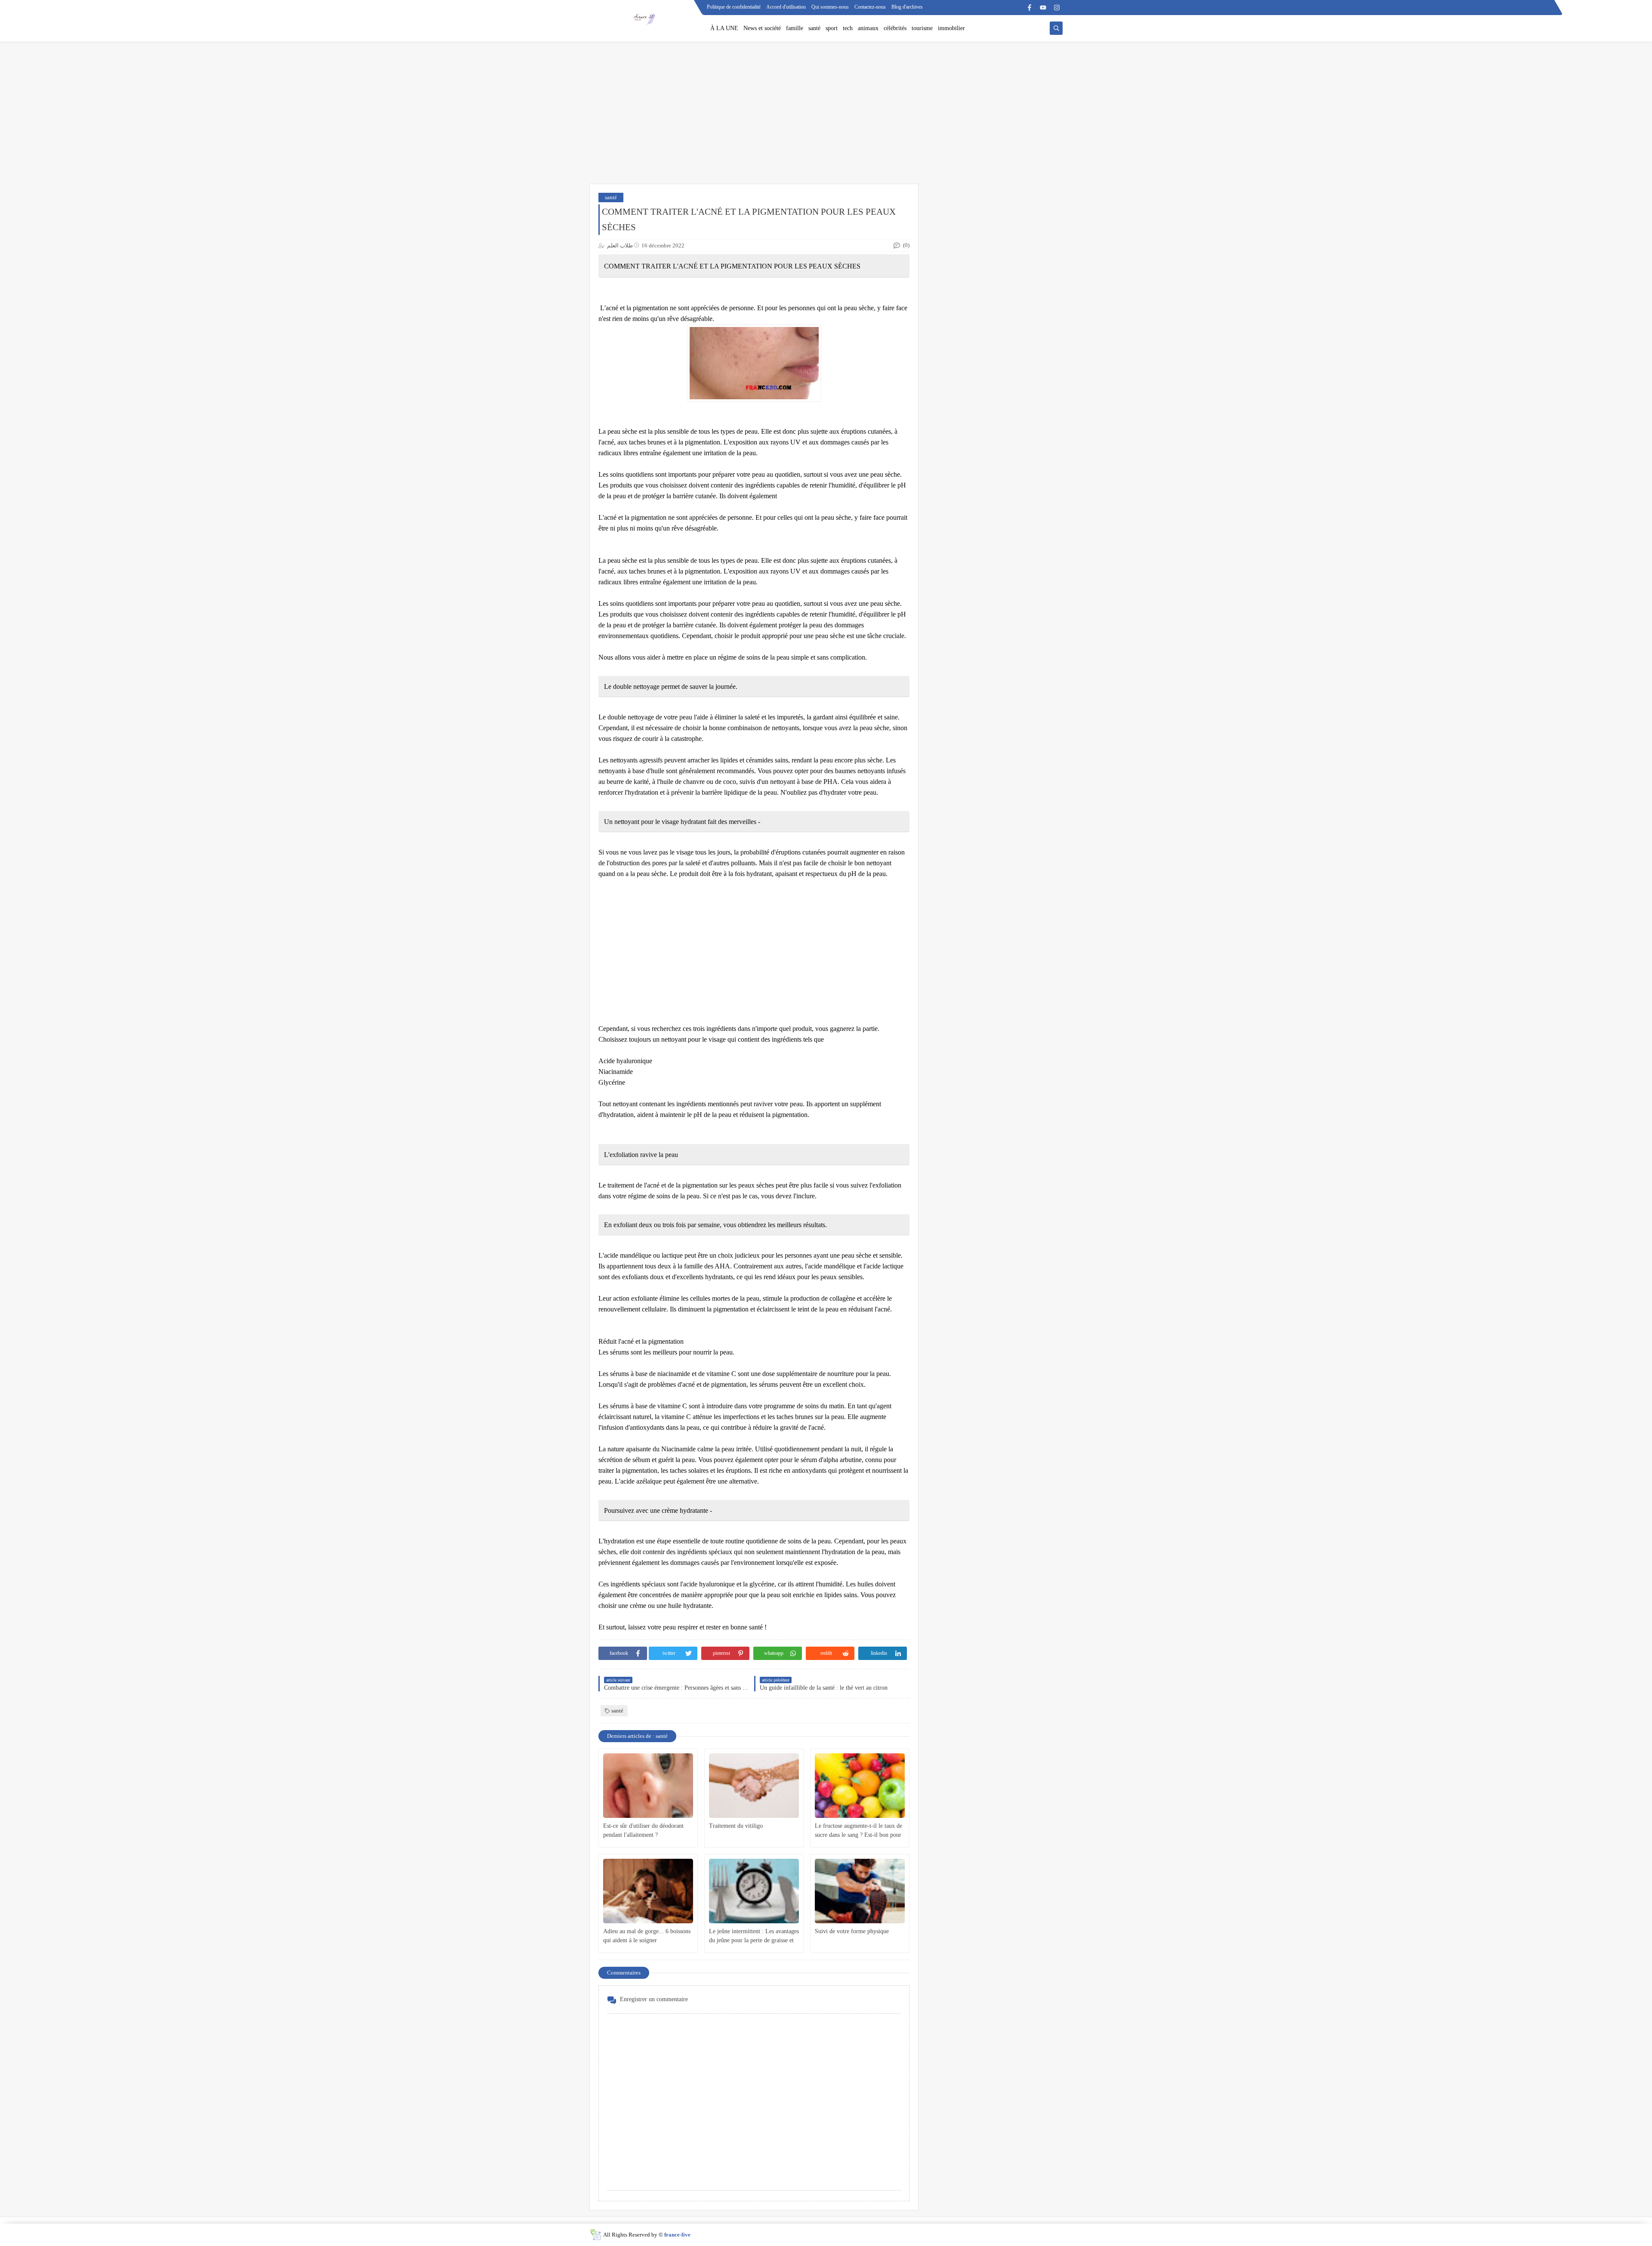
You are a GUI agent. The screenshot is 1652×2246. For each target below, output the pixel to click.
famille (795, 28)
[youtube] (1043, 8)
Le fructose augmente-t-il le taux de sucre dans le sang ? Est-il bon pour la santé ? (858, 1831)
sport (832, 28)
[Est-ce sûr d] (648, 1786)
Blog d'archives (907, 7)
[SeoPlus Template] (595, 2235)
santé (814, 28)
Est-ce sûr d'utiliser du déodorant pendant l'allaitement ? (643, 1830)
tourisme (922, 28)
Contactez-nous (870, 7)
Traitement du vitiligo (736, 1826)
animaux (868, 28)
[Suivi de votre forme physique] (860, 1891)
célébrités (895, 28)
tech (848, 28)
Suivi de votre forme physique (852, 1931)
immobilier (951, 28)
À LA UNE (724, 28)
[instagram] (1057, 8)
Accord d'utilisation (786, 7)
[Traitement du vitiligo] (754, 1786)
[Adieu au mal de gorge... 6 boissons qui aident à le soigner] (648, 1891)
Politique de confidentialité (734, 7)
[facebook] (1029, 8)
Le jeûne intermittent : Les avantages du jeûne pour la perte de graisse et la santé (754, 1936)
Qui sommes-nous (830, 7)
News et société (762, 28)
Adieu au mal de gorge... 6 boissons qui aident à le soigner (647, 1936)
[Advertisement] (826, 117)
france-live (677, 2235)
